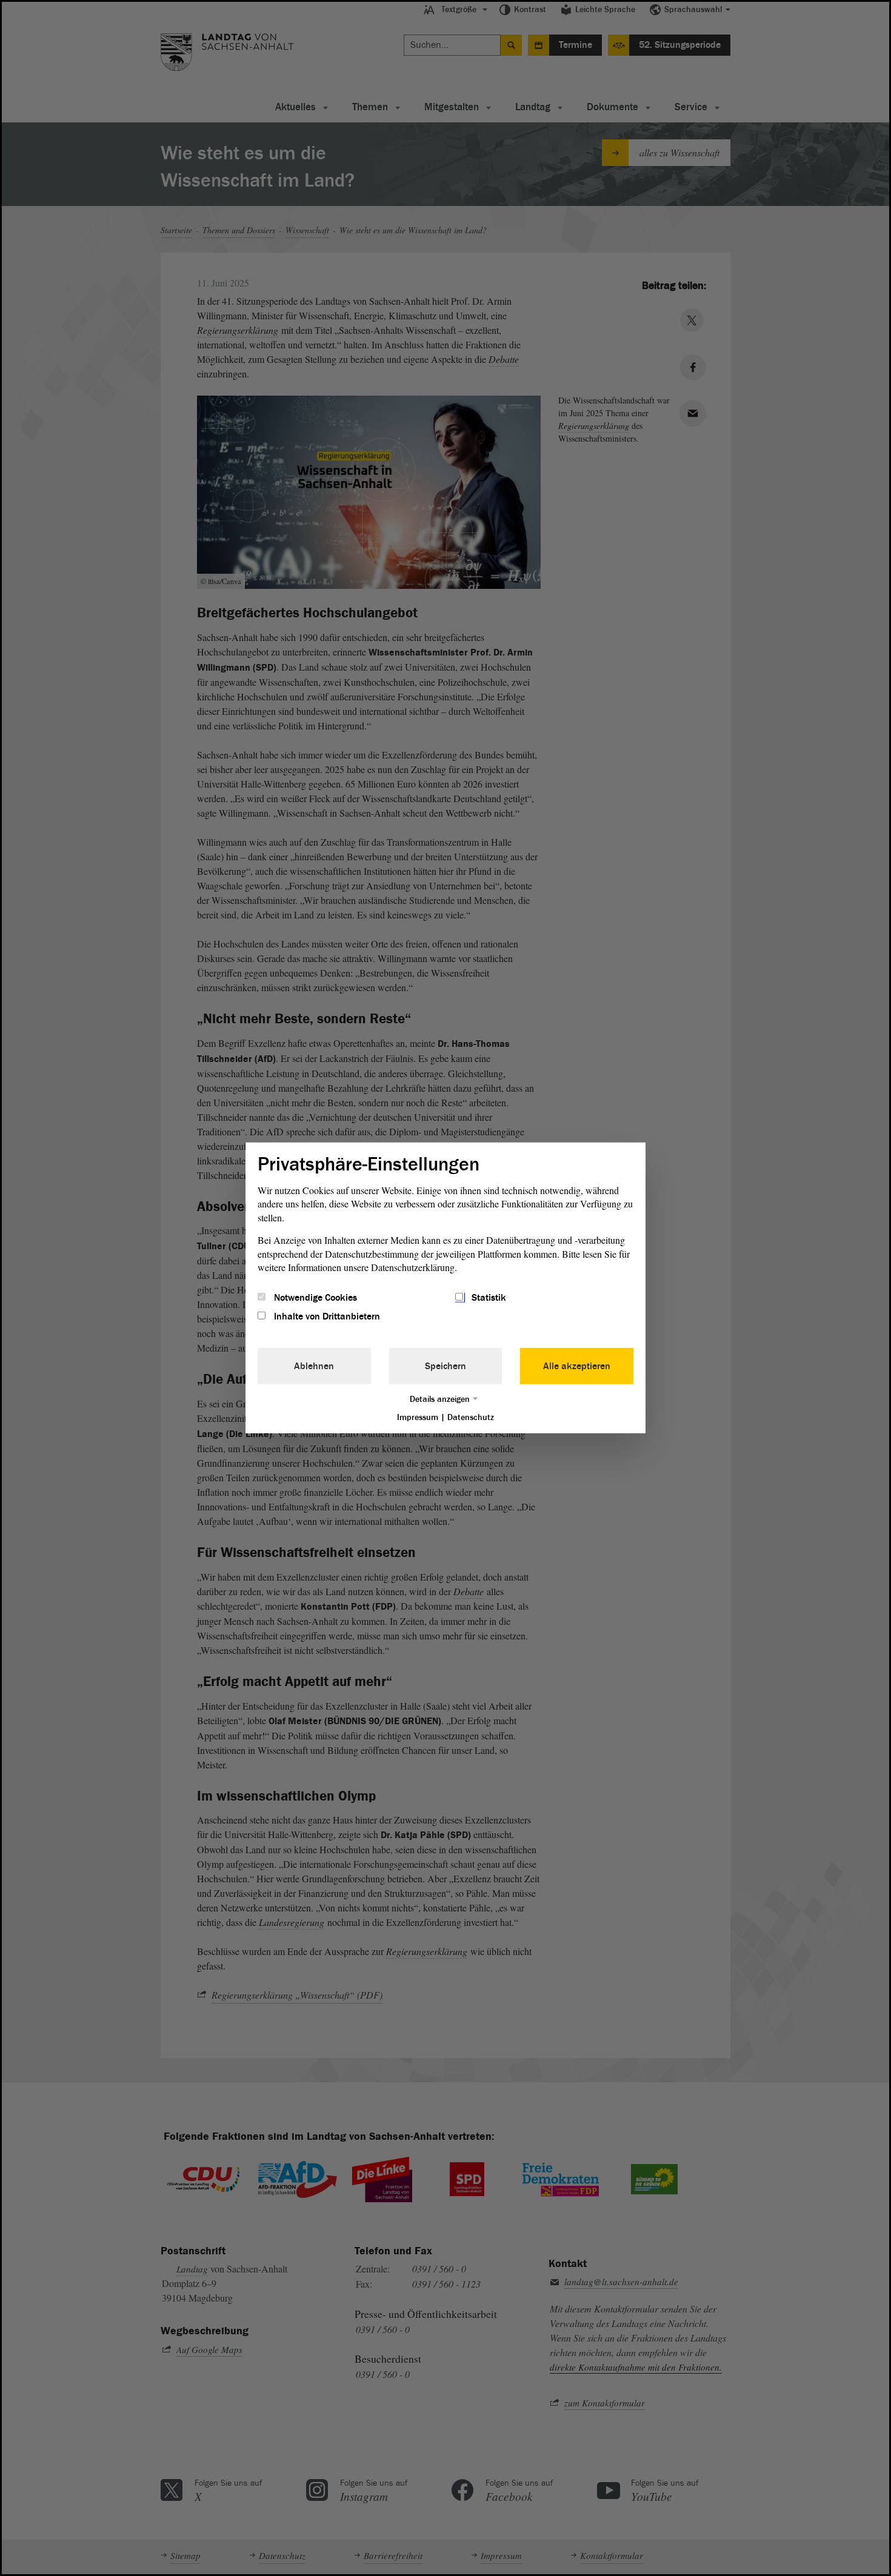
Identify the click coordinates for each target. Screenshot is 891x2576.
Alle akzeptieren (577, 1366)
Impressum (418, 1417)
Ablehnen (314, 1366)
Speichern (446, 1366)
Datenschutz (471, 1417)
